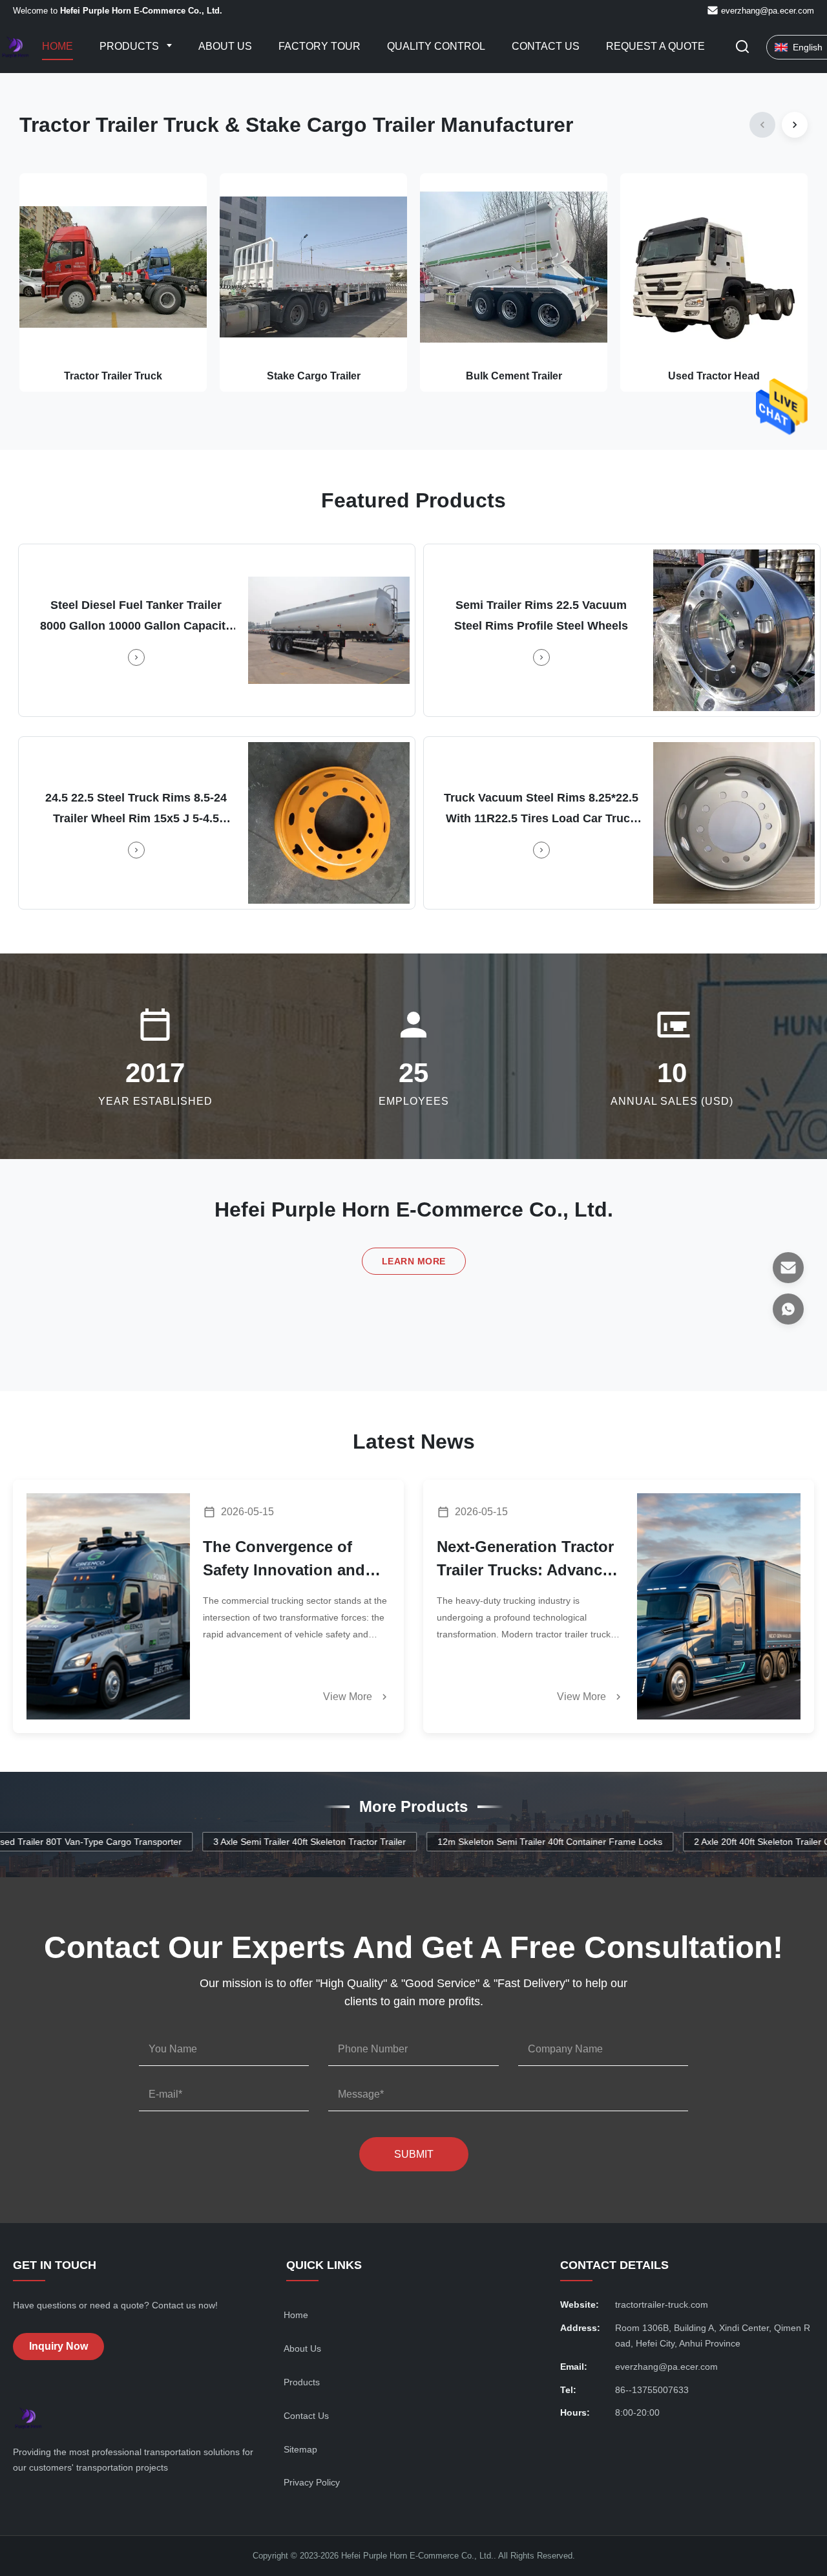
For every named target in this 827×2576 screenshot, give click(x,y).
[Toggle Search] (742, 48)
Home (58, 46)
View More (349, 1697)
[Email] (788, 1268)
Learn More (414, 1261)
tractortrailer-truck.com (662, 2305)
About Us (225, 46)
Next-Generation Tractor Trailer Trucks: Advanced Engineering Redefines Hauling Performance (529, 1560)
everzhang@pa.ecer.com (768, 11)
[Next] (795, 125)
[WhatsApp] (788, 1309)
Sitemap (300, 2449)
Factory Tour (319, 46)
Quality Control (436, 46)
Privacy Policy (312, 2482)
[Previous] (762, 125)
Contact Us (546, 46)
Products (131, 46)
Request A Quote (655, 46)
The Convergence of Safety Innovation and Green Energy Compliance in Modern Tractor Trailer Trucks (287, 1560)
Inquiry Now (58, 2346)
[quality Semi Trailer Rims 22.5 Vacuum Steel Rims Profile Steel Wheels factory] (734, 630)
